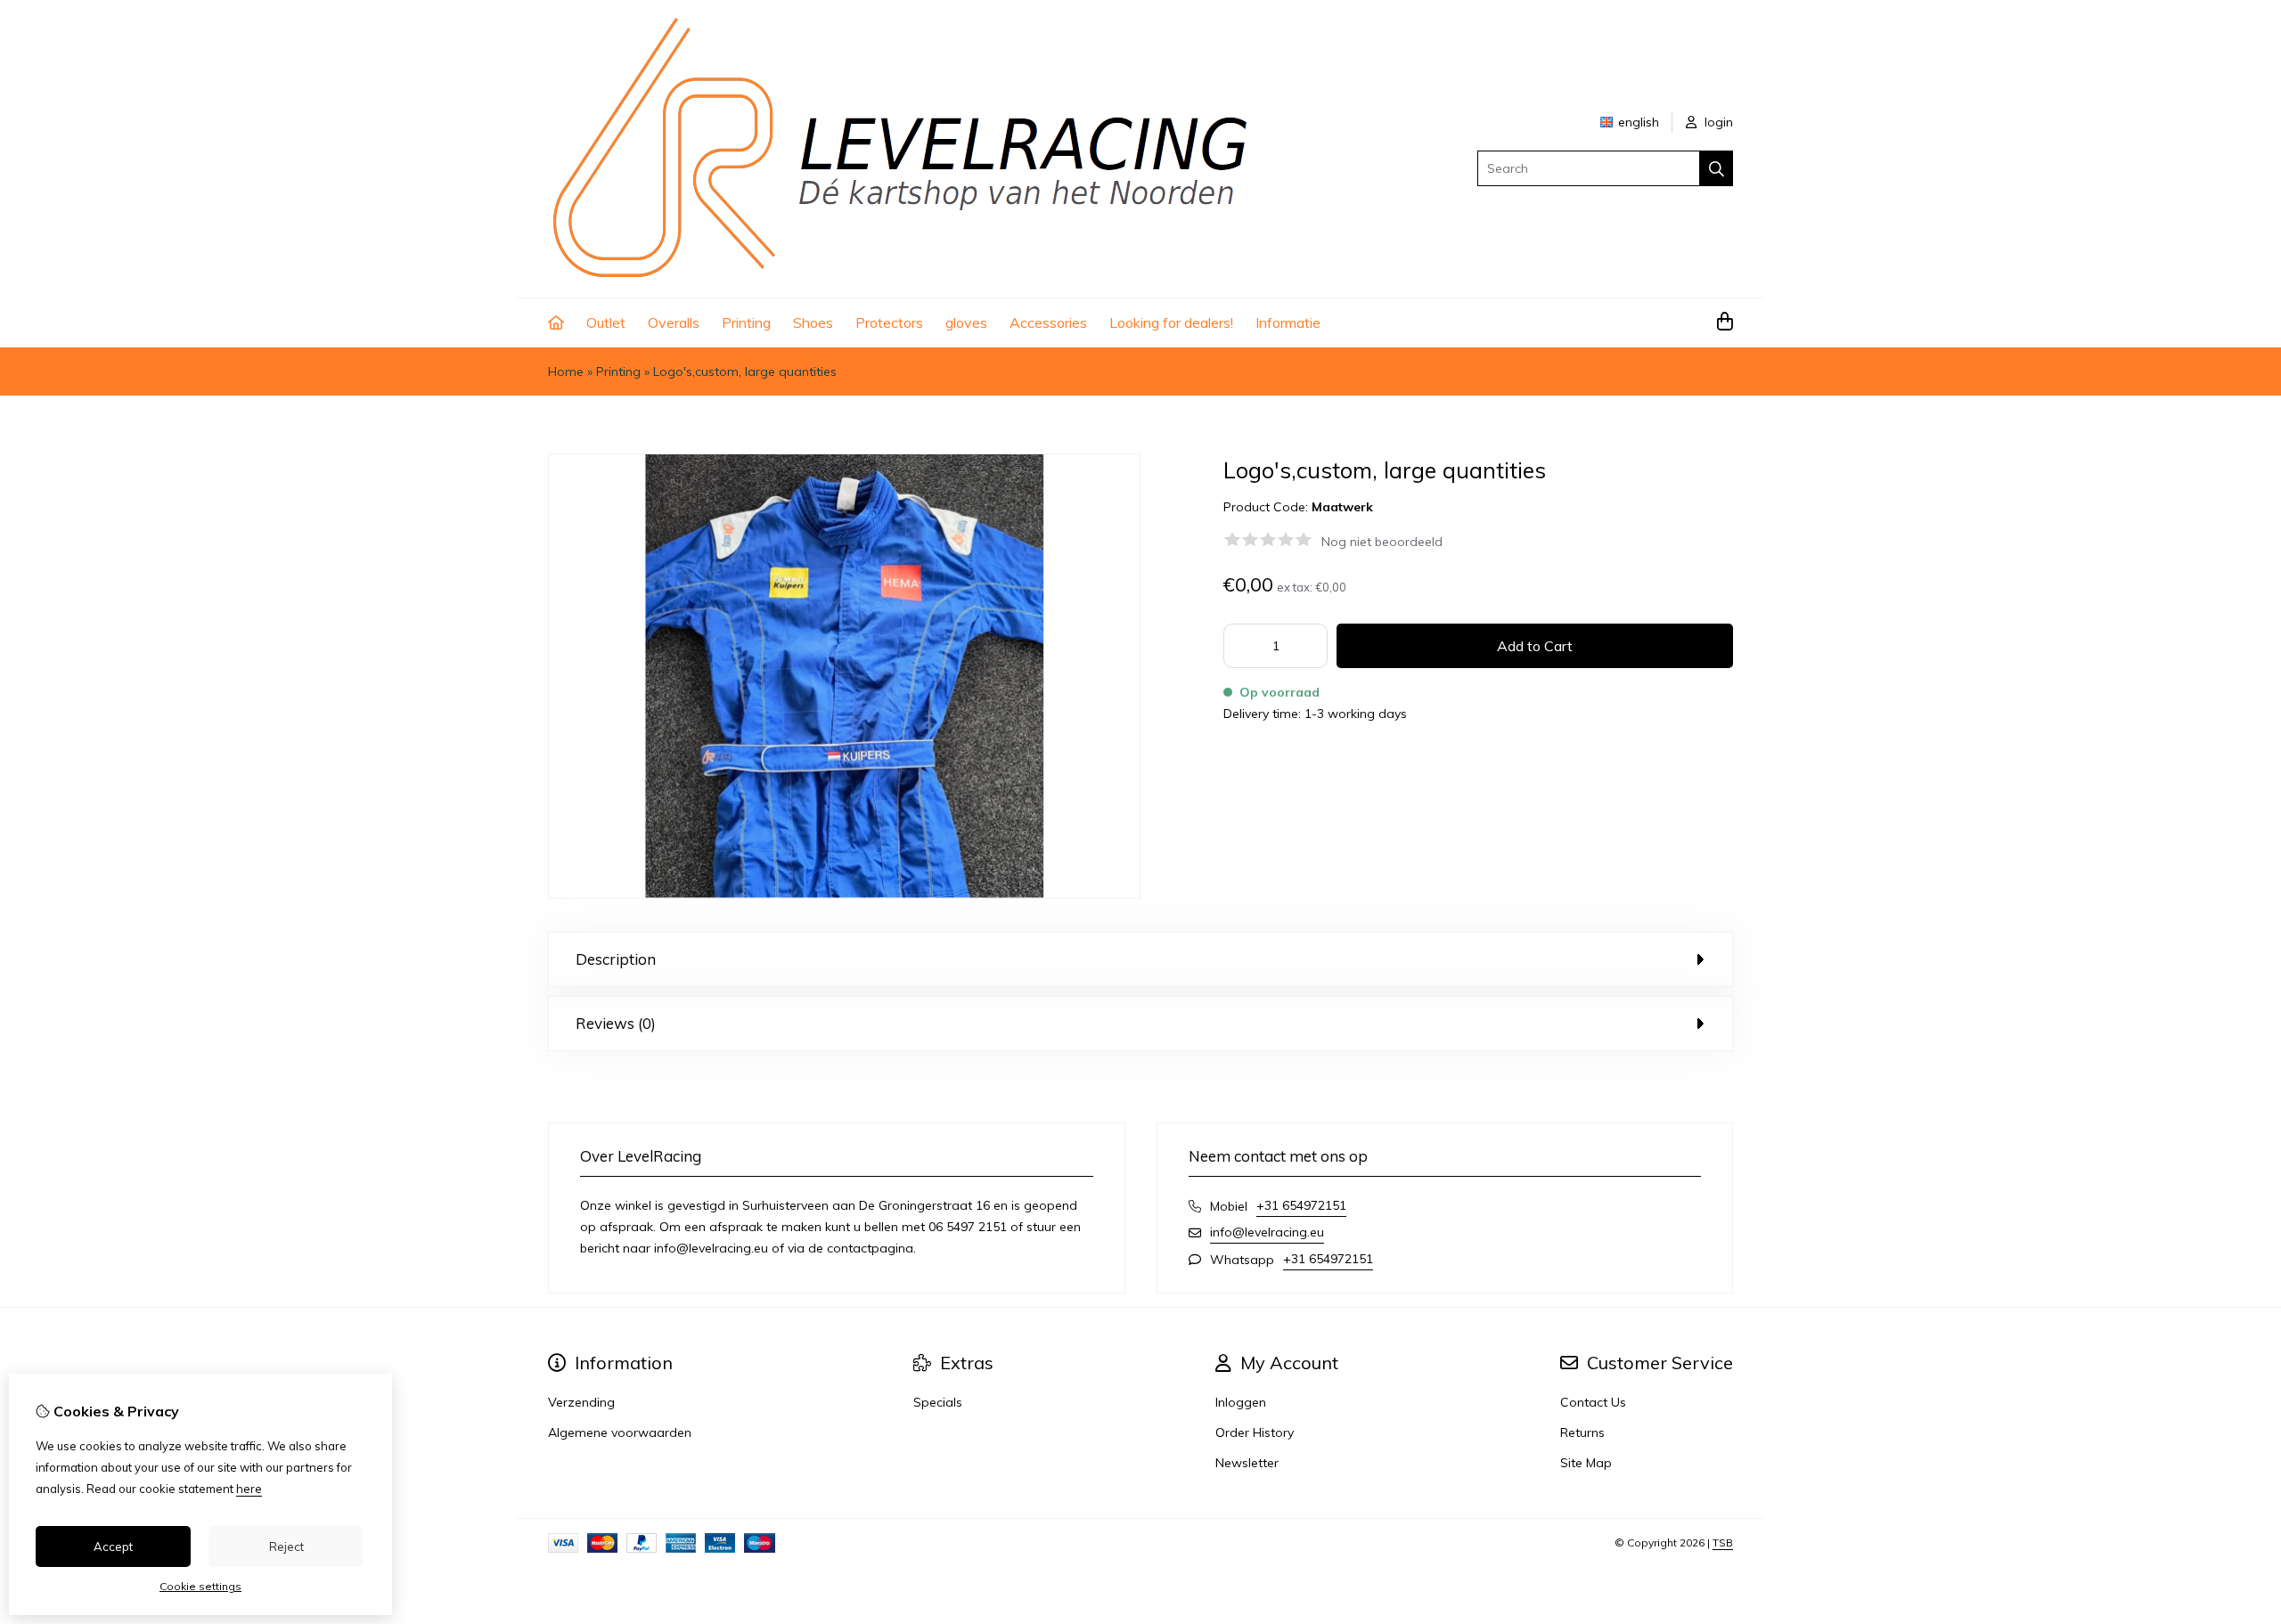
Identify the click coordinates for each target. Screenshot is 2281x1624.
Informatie (1288, 322)
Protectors (889, 322)
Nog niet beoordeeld (1382, 542)
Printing (746, 322)
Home (566, 371)
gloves (966, 322)
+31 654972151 (1301, 1205)
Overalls (674, 322)
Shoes (813, 322)
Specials (938, 1402)
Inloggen (1241, 1402)
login (1717, 122)
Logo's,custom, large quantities (745, 371)
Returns (1582, 1432)
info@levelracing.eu (1267, 1232)
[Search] (1717, 168)
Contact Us (1593, 1402)
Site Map (1586, 1463)
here (249, 1489)
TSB (1723, 1542)
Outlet (606, 322)
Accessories (1048, 322)
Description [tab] (616, 959)
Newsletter (1247, 1463)
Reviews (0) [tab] (616, 1023)
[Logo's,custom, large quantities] (844, 894)
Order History (1255, 1432)
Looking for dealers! (1171, 322)
